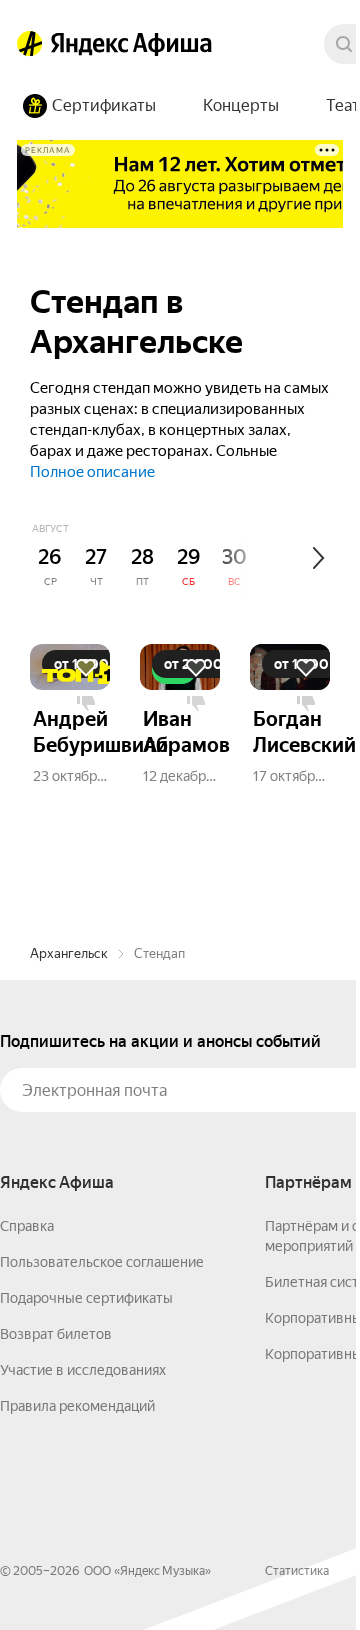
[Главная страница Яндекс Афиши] (30, 44)
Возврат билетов (56, 1334)
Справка (27, 1226)
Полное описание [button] (92, 472)
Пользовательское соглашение (102, 1262)
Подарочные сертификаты (86, 1298)
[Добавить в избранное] (86, 668)
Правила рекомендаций (77, 1406)
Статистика (297, 1571)
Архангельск (69, 953)
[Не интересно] (86, 704)
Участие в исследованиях (83, 1370)
